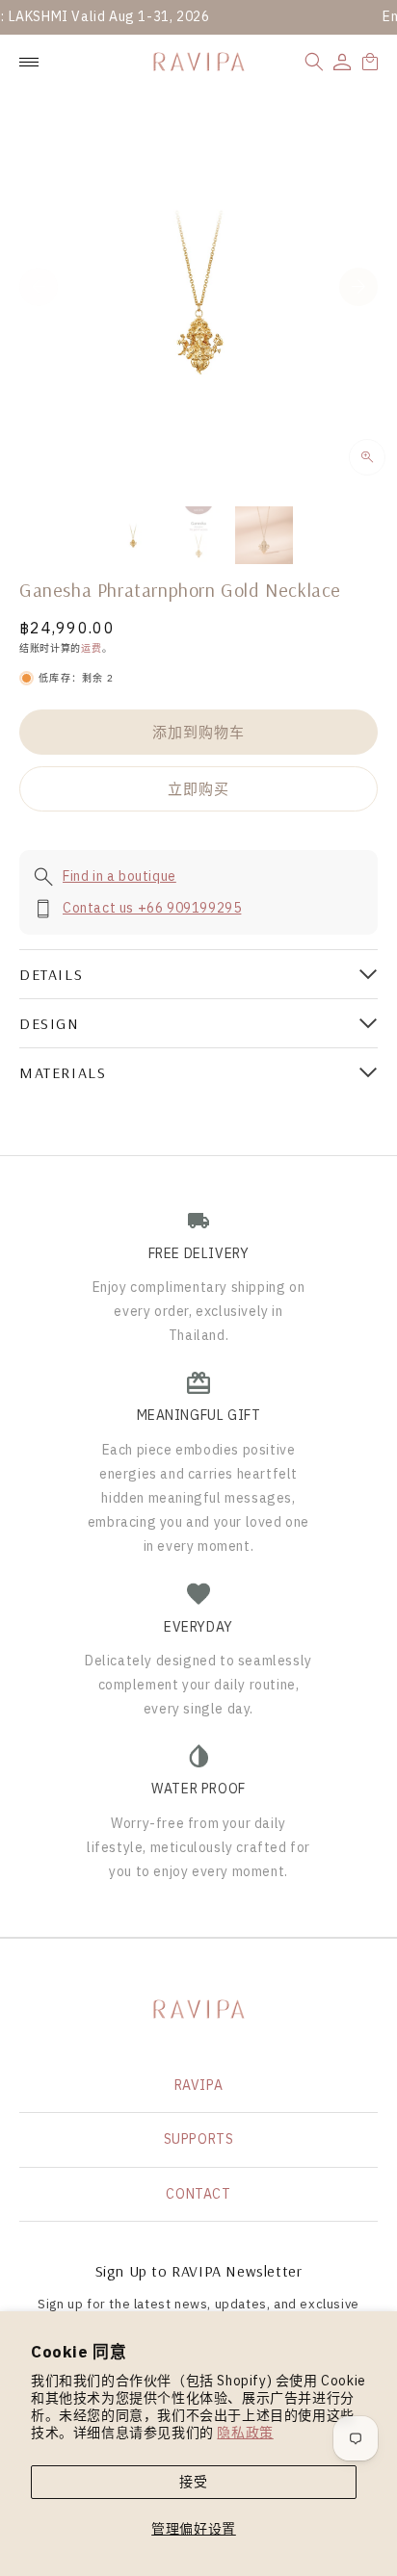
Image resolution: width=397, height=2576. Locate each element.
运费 (91, 648)
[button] (314, 62)
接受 (193, 2482)
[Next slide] (358, 287)
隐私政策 (245, 2433)
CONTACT (198, 2194)
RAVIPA (199, 2085)
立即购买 (198, 789)
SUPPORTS (199, 2139)
